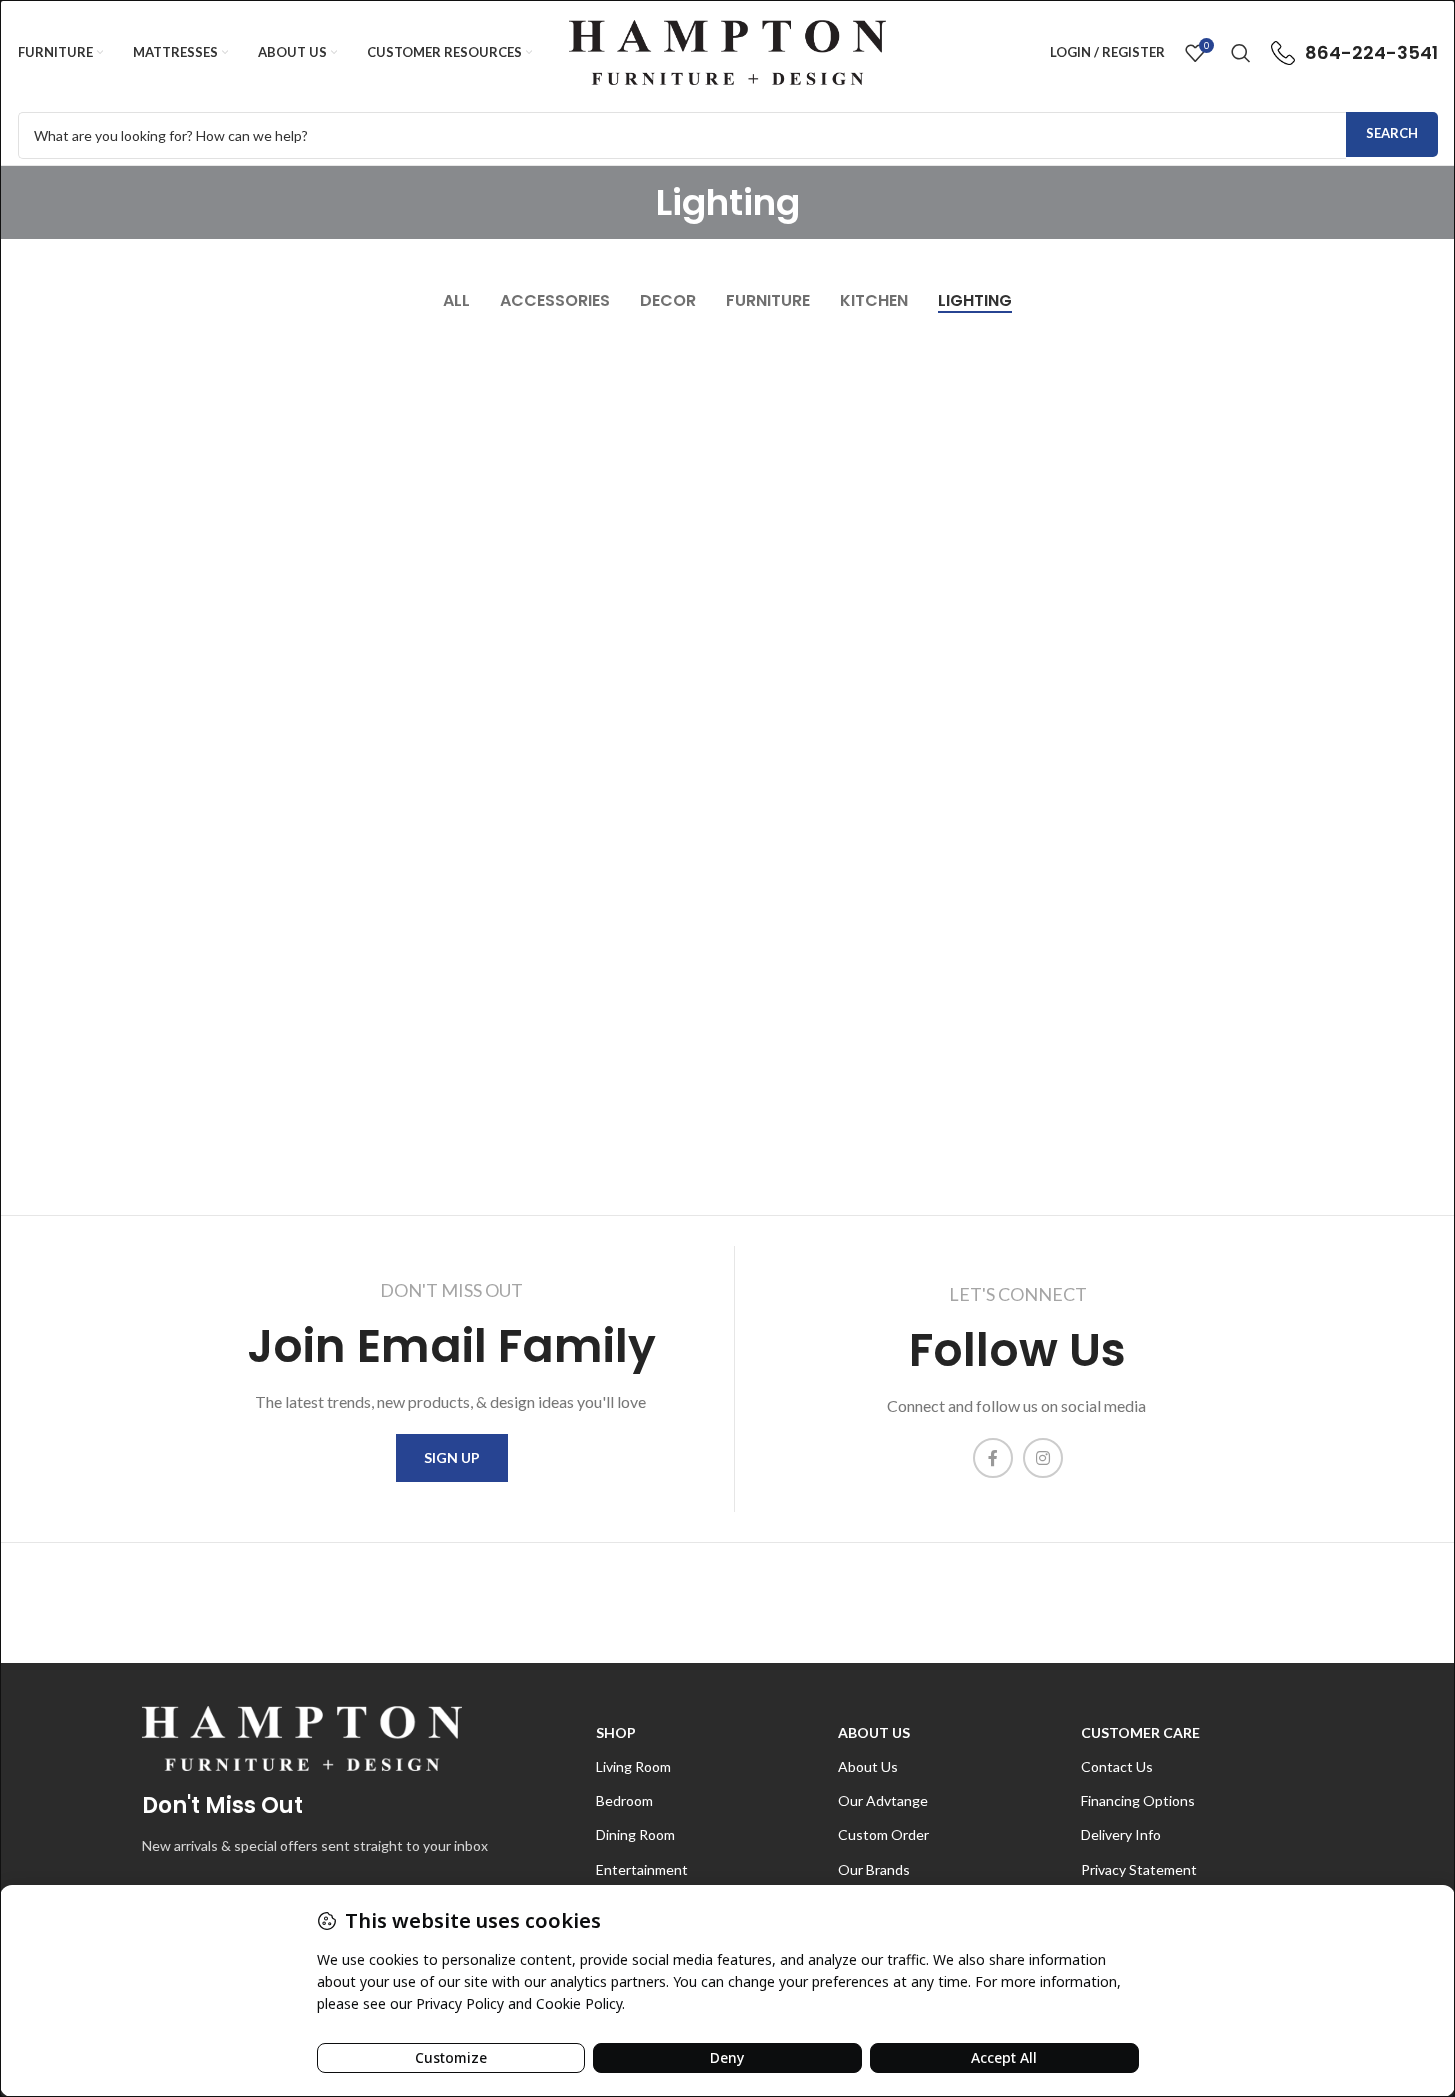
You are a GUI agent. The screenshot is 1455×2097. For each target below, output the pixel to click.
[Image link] (302, 1735)
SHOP (616, 1732)
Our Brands (874, 1869)
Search (1392, 133)
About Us (874, 1732)
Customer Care (1140, 1732)
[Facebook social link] (993, 1458)
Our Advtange (883, 1800)
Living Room (633, 1766)
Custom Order (883, 1834)
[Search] (1241, 53)
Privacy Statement (1139, 1869)
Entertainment (642, 1869)
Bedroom (624, 1800)
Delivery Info (1121, 1834)
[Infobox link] (1354, 53)
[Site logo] (727, 50)
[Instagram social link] (1043, 1458)
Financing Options (1138, 1800)
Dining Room (635, 1834)
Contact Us (1117, 1766)
